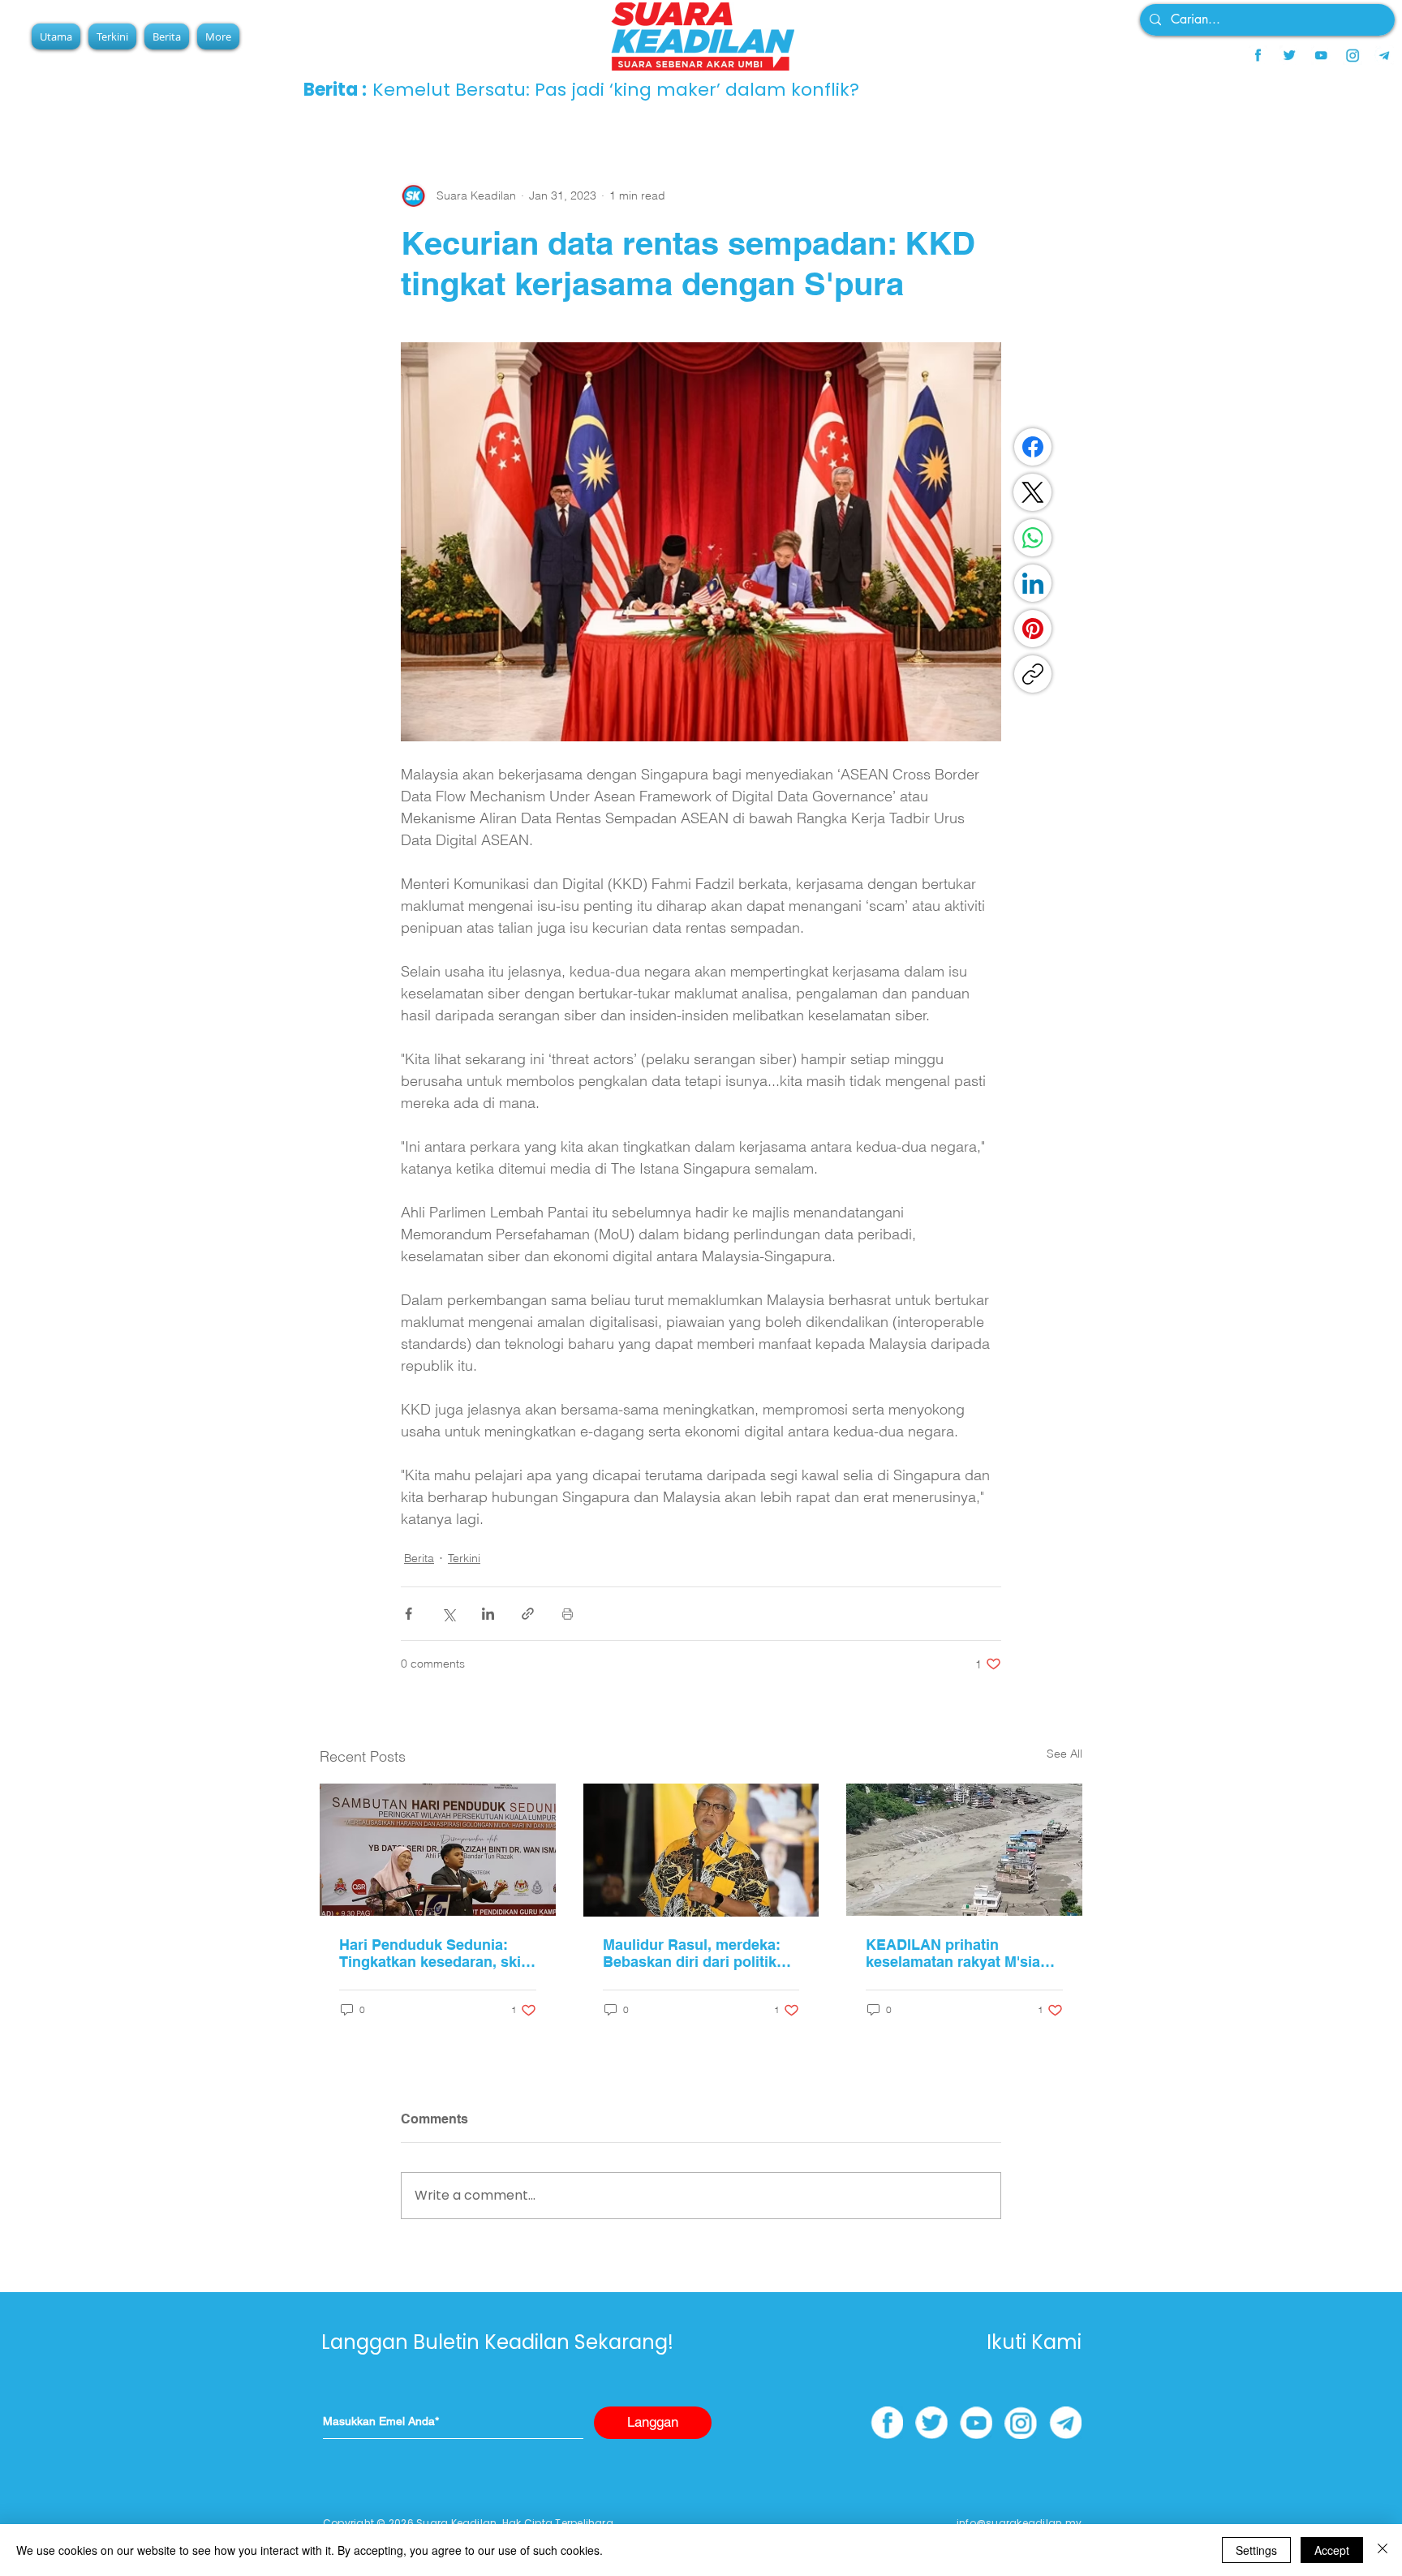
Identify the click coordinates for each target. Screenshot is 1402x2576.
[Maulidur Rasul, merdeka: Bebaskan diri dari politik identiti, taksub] (701, 1850)
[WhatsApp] (1033, 538)
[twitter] (1289, 55)
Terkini (464, 1558)
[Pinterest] (1033, 629)
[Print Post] (568, 1614)
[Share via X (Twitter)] (448, 1614)
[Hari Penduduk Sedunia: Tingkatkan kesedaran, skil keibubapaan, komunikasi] (438, 1850)
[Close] (1383, 2550)
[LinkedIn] (1033, 583)
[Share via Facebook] (409, 1614)
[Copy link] (1033, 674)
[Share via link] (528, 1614)
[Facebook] (1033, 447)
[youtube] (1321, 55)
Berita (419, 1558)
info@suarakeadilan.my (1019, 2523)
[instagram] (1353, 55)
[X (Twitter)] (1033, 492)
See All (1064, 1754)
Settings (1256, 2550)
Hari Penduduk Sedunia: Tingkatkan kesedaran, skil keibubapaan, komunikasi (432, 1953)
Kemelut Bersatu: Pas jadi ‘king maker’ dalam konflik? (616, 90)
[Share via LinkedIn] (488, 1614)
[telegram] (1384, 55)
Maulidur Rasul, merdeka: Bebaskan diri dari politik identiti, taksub (692, 1953)
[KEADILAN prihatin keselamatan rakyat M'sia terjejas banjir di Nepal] (964, 1850)
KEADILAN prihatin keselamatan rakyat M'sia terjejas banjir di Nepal (953, 1953)
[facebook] (1258, 55)
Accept (1332, 2550)
